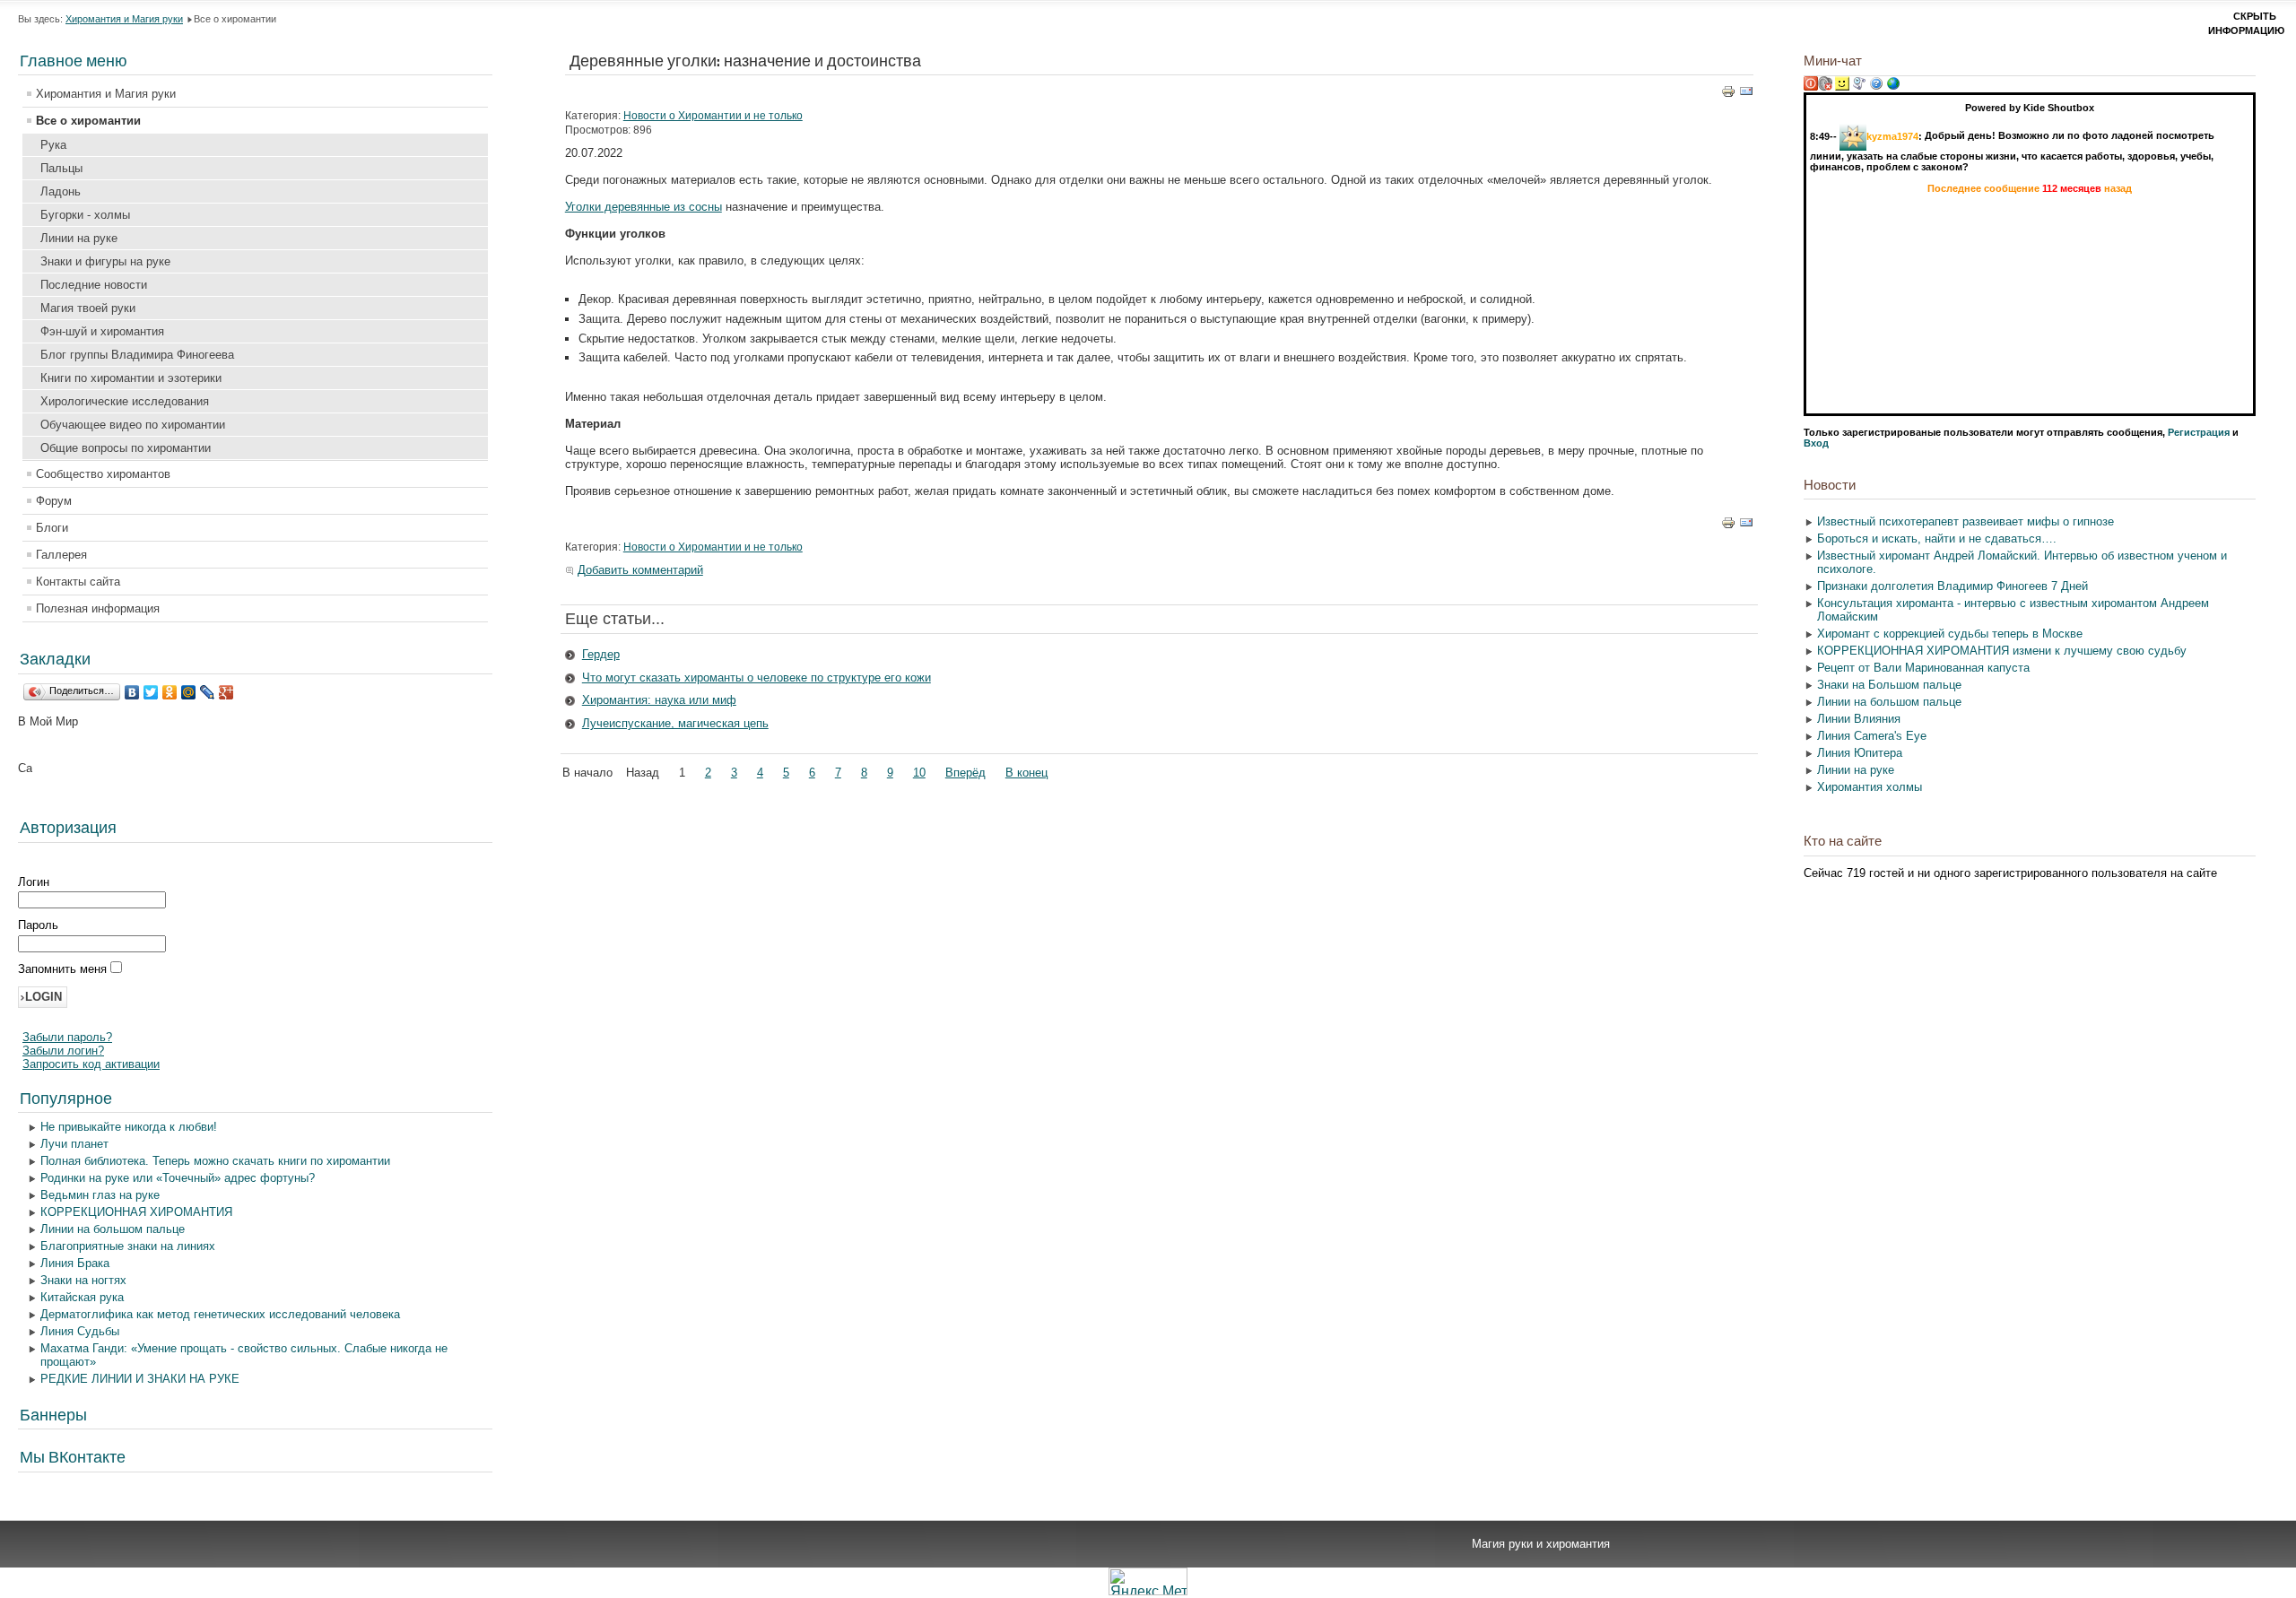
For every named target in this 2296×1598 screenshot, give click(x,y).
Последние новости (94, 285)
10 (919, 773)
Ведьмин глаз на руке (100, 1195)
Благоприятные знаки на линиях (128, 1246)
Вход (1816, 443)
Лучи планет (74, 1144)
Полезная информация (98, 608)
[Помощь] (1876, 87)
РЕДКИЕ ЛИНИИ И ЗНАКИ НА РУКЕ (140, 1379)
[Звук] (1825, 87)
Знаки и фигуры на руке (105, 261)
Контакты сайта (78, 582)
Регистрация (2199, 432)
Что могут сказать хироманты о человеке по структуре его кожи (757, 677)
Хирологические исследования (125, 401)
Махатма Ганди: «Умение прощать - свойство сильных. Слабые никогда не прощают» (244, 1355)
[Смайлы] (1842, 87)
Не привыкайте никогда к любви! (129, 1127)
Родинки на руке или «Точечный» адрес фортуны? (178, 1178)
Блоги (52, 528)
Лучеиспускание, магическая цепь (675, 723)
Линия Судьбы (80, 1331)
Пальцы (61, 168)
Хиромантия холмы (1870, 787)
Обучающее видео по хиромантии (133, 425)
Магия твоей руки (88, 308)
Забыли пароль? (67, 1037)
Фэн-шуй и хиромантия (102, 331)
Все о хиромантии (88, 121)
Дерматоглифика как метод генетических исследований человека (220, 1314)
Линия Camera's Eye (1872, 736)
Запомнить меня (64, 969)
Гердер (601, 654)
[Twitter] (151, 692)
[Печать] (1728, 95)
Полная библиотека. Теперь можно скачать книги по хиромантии (215, 1161)
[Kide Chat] (1893, 87)
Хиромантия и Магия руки (124, 19)
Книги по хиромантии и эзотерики (131, 378)
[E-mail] (1746, 95)
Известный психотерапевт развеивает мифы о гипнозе (1966, 521)
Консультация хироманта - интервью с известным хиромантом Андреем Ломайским (2013, 610)
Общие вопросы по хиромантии (126, 448)
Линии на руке (79, 238)
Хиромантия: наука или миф (659, 700)
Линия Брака (75, 1263)
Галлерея (61, 555)
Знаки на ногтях (83, 1280)
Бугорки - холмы (85, 215)
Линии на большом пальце (113, 1229)
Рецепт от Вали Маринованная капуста (1923, 668)
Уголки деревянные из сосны (644, 207)
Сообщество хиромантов (103, 474)
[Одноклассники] (170, 692)
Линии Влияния (1859, 719)
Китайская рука (82, 1297)
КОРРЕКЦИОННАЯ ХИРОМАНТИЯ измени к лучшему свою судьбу (2002, 651)
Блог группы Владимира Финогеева (137, 355)
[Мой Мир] (189, 692)
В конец (1026, 773)
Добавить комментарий (640, 570)
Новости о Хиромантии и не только (713, 116)
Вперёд (965, 773)
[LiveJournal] (208, 692)
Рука (53, 145)
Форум (54, 501)
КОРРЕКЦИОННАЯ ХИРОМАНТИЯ (136, 1212)
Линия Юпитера (1860, 753)
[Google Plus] (226, 692)
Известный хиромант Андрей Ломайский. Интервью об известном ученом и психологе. (2022, 562)
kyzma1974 (1892, 135)
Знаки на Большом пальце (1889, 685)
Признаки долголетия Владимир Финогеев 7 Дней (1952, 586)
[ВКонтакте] (132, 692)
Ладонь (61, 191)
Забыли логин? (63, 1051)
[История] (1859, 87)
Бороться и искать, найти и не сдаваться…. (1937, 538)
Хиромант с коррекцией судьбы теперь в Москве (1950, 634)
